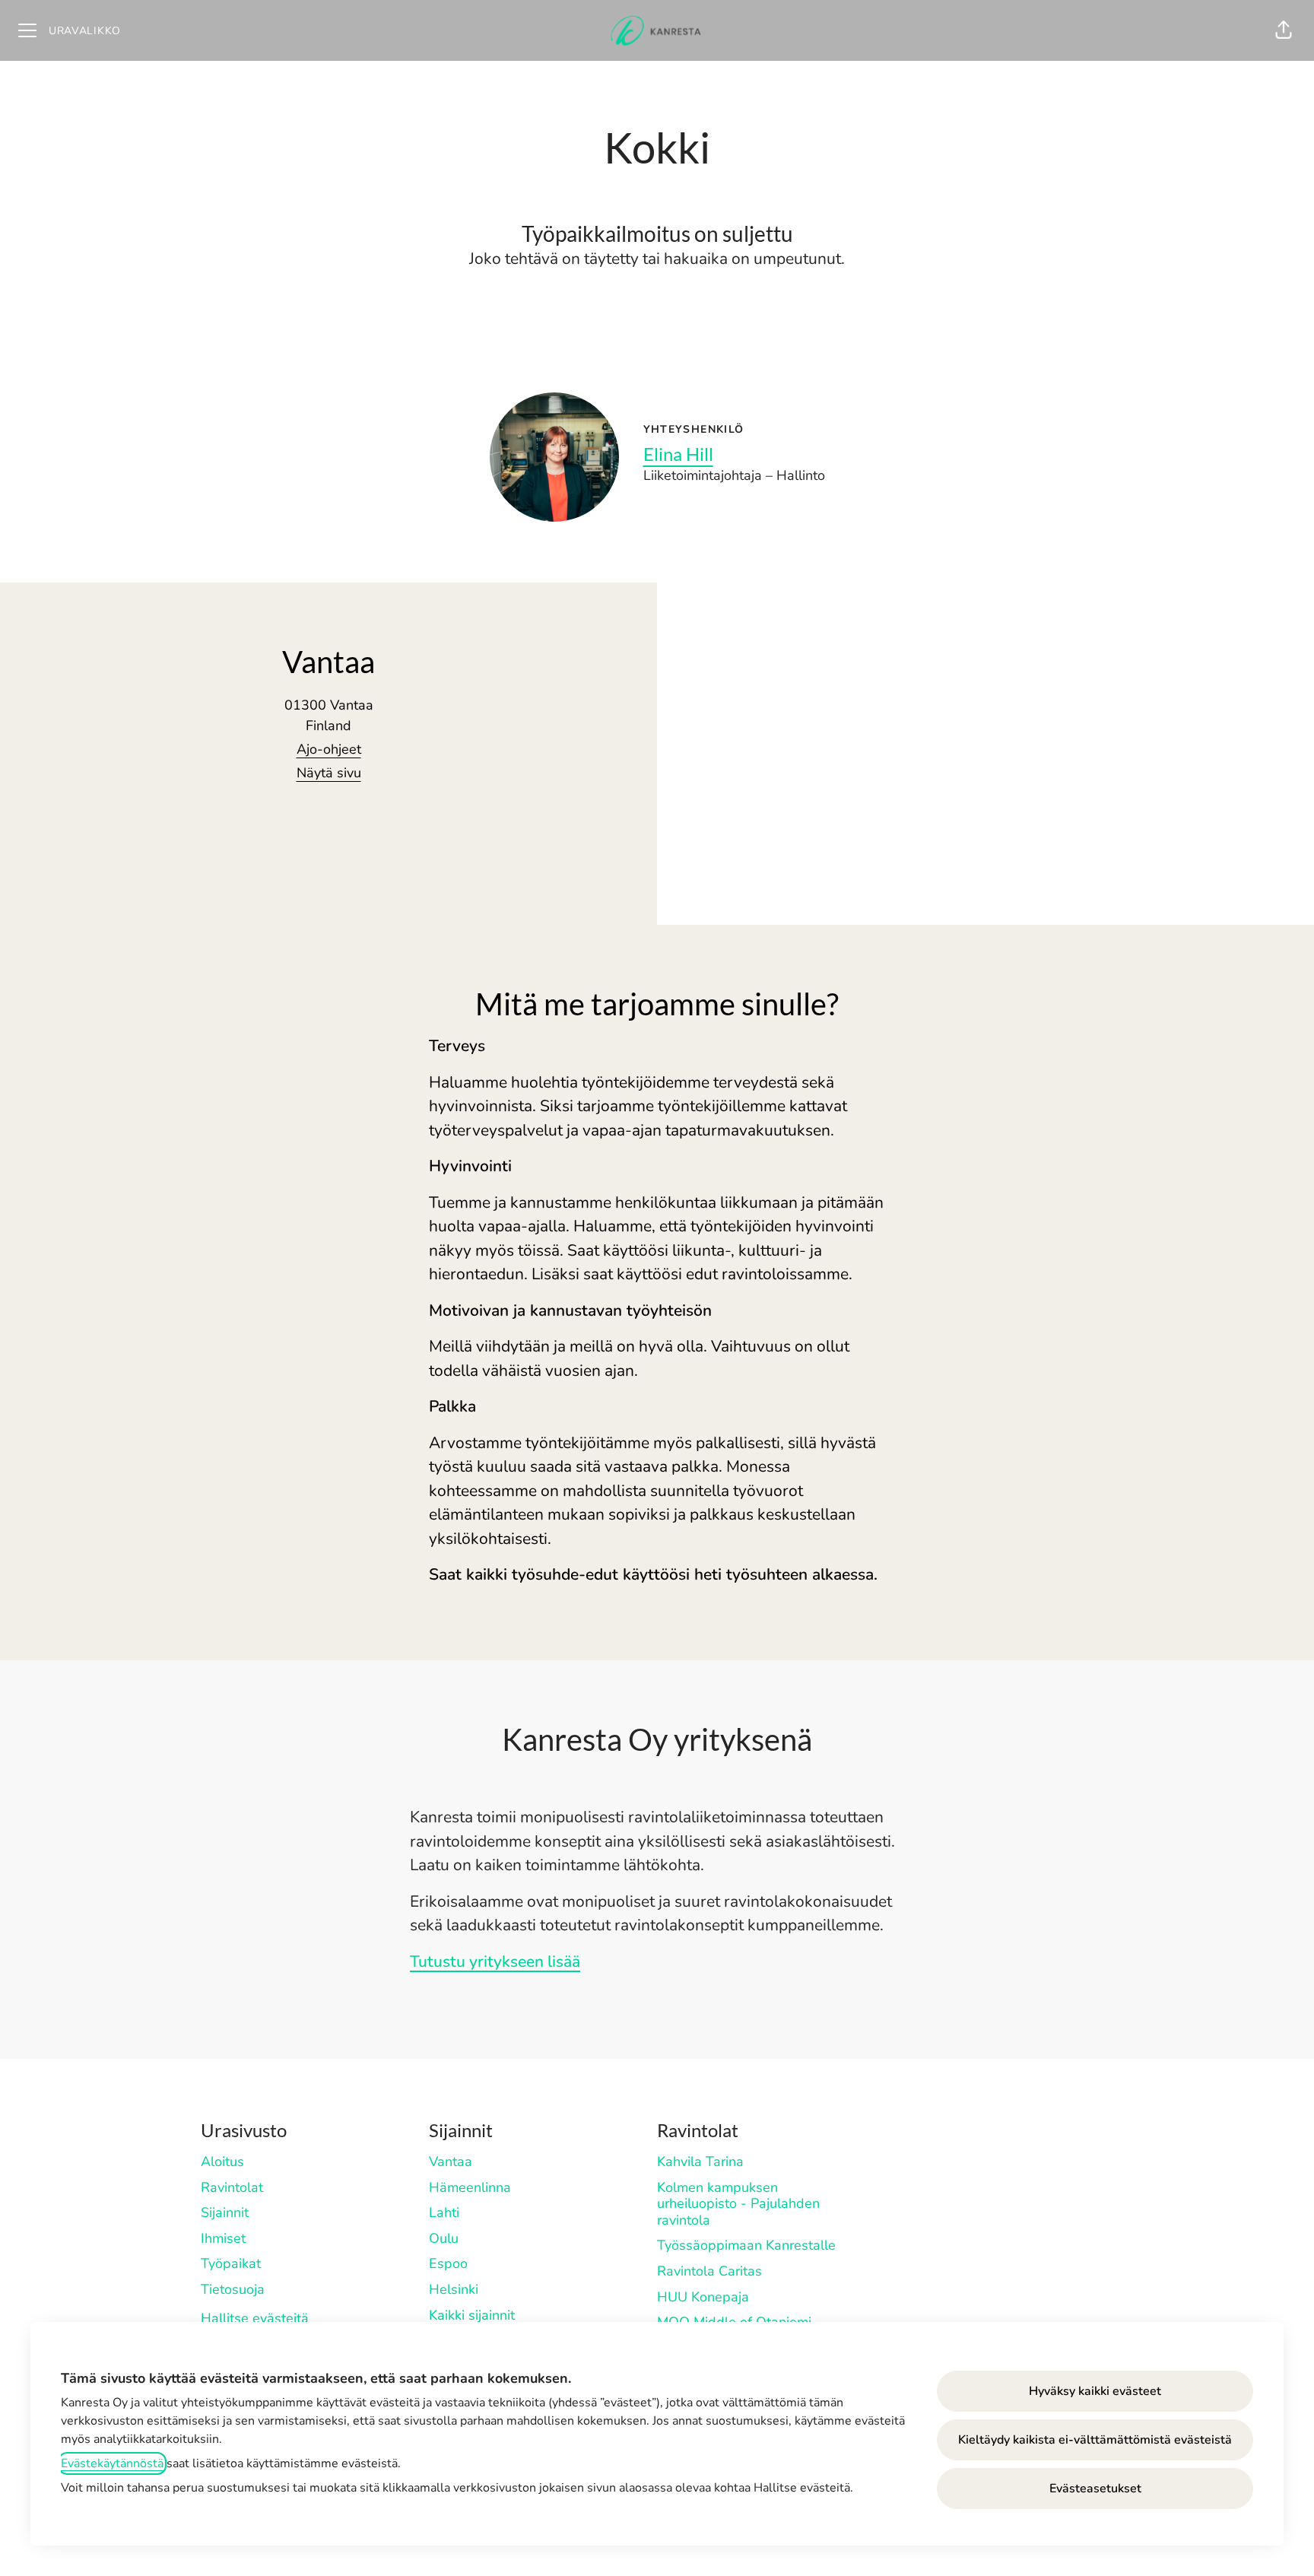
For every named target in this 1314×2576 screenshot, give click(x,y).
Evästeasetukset (1095, 2489)
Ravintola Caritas (709, 2271)
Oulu (444, 2238)
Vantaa (451, 2161)
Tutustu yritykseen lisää (495, 1961)
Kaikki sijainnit (472, 2315)
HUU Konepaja (703, 2297)
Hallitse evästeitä (255, 2318)
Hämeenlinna (470, 2187)
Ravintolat (232, 2187)
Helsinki (454, 2289)
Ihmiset (223, 2238)
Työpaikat (231, 2263)
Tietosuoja (233, 2289)
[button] (1284, 30)
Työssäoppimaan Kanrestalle (746, 2245)
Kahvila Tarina (700, 2161)
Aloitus (222, 2161)
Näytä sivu (329, 773)
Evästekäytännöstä (112, 2463)
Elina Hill (678, 454)
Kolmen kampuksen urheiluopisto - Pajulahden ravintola (738, 2204)
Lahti (444, 2212)
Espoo (448, 2263)
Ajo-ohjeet (329, 749)
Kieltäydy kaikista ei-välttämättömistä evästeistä (1095, 2440)
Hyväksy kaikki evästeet (1095, 2391)
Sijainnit (225, 2212)
